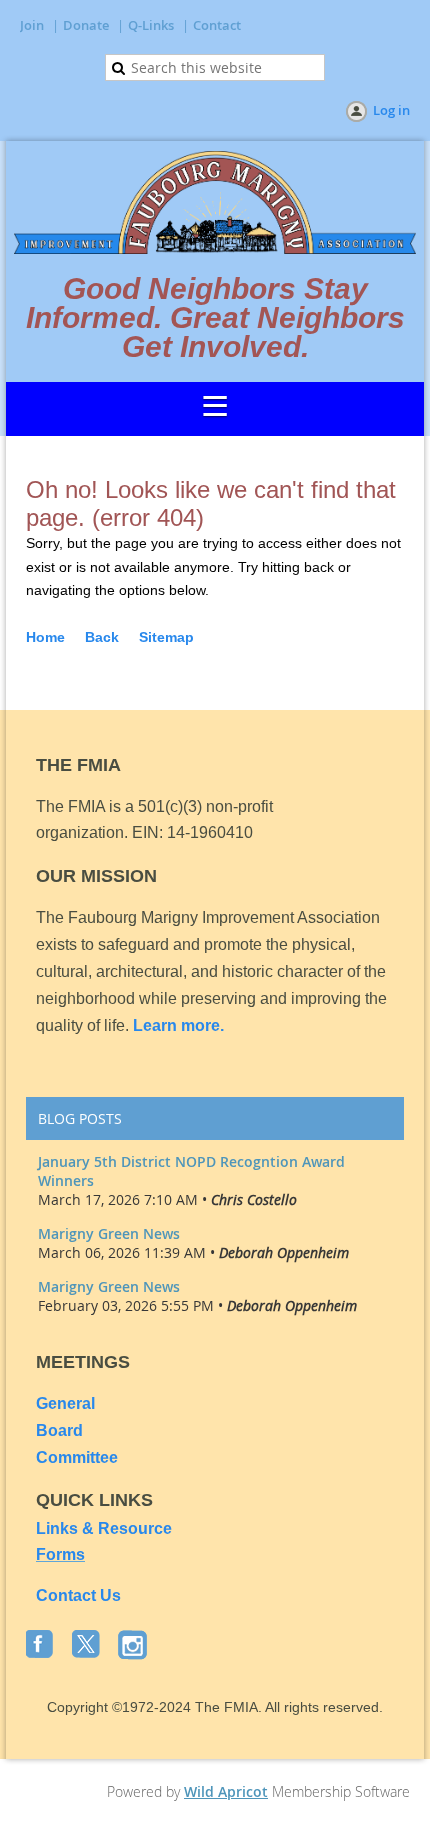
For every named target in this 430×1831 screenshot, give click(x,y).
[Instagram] (134, 1646)
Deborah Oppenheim (284, 1252)
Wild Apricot (226, 1791)
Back (102, 637)
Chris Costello (254, 1199)
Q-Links (151, 25)
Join (32, 25)
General (67, 1403)
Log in (391, 110)
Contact (217, 25)
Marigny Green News (109, 1233)
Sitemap (166, 637)
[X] (88, 1646)
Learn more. (178, 1025)
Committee (77, 1457)
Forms (60, 1554)
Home (45, 637)
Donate (86, 25)
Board (59, 1430)
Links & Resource (104, 1528)
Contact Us (78, 1595)
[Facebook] (42, 1646)
